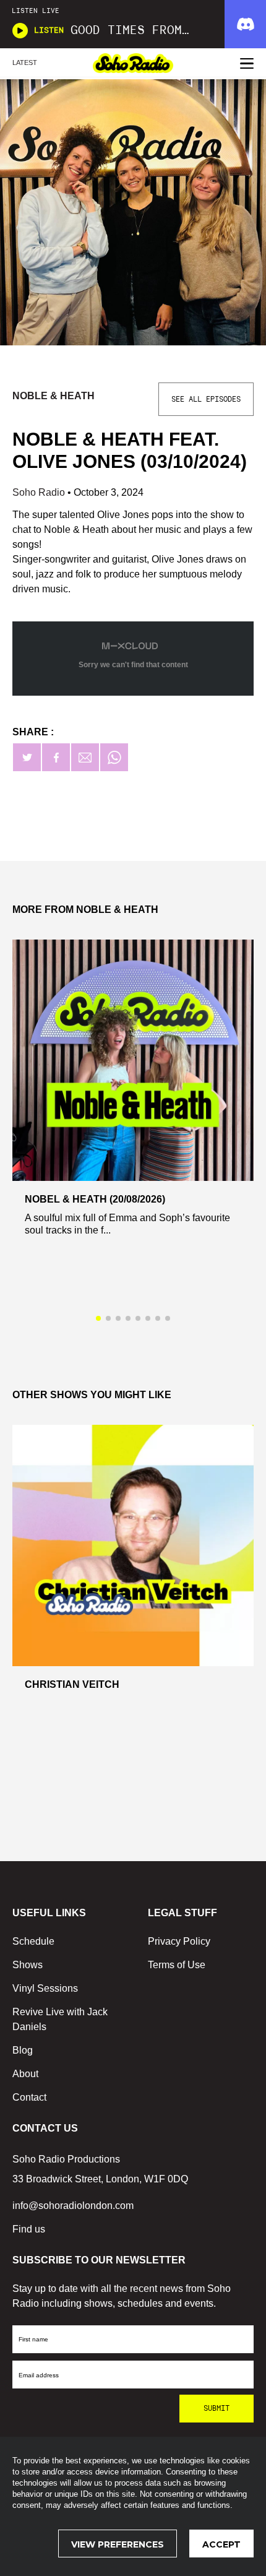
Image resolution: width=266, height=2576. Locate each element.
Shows (28, 1965)
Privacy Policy (179, 1941)
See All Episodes (206, 399)
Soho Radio (40, 492)
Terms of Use (177, 1965)
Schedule (33, 1941)
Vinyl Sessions (45, 1988)
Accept (221, 2544)
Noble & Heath (55, 396)
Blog (23, 2050)
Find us (29, 2229)
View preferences (118, 2544)
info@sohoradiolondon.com (73, 2206)
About (25, 2074)
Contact (29, 2097)
